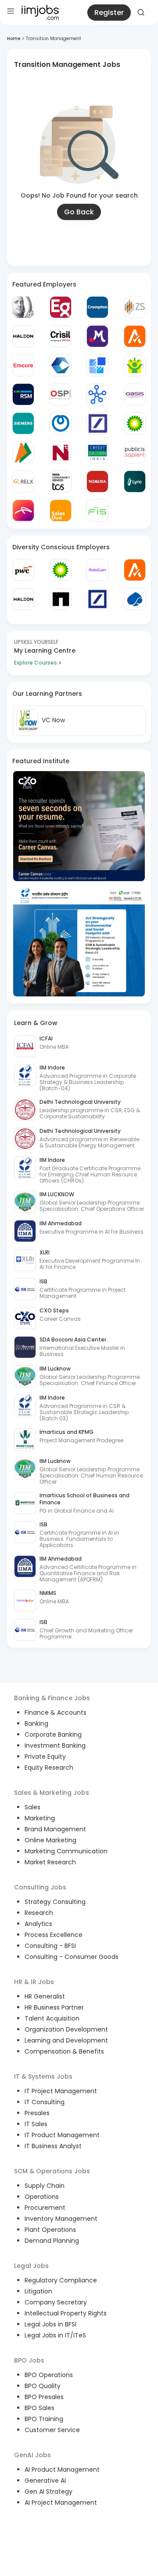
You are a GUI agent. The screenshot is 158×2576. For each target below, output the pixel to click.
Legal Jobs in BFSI (50, 2324)
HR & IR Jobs (34, 1982)
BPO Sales (39, 2408)
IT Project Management (61, 2091)
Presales (37, 2113)
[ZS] (135, 307)
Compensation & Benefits (64, 2051)
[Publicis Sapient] (135, 452)
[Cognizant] (61, 365)
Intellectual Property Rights (66, 2313)
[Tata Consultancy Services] (61, 481)
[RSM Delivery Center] (23, 394)
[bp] (135, 423)
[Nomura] (97, 481)
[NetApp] (61, 599)
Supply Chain (45, 2186)
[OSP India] (61, 394)
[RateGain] (97, 570)
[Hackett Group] (97, 365)
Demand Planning (52, 2241)
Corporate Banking (53, 1734)
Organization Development (66, 2029)
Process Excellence (54, 1935)
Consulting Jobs (40, 1887)
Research (39, 1913)
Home (14, 39)
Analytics (38, 1924)
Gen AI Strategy (48, 2491)
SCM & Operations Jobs (52, 2171)
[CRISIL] (61, 336)
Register (109, 13)
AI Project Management (61, 2503)
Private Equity (45, 1757)
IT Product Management (62, 2135)
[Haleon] (23, 336)
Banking (36, 1723)
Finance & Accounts (56, 1712)
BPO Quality (43, 2386)
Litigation (38, 2291)
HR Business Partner (54, 2007)
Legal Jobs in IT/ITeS (55, 2335)
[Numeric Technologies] (61, 452)
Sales (32, 1807)
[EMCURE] (23, 365)
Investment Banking (55, 1746)
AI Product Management (62, 2469)
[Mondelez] (97, 336)
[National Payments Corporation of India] (23, 452)
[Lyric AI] (135, 481)
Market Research (50, 1862)
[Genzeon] (97, 394)
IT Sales (36, 2124)
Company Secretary (56, 2302)
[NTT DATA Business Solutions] (61, 423)
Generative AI (45, 2480)
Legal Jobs (31, 2266)
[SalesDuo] (61, 511)
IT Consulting (45, 2102)
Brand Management (55, 1829)
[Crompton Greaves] (97, 307)
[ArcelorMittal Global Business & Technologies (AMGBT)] (23, 511)
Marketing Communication (66, 1851)
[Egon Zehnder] (61, 307)
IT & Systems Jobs (43, 2076)
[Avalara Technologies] (135, 336)
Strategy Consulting (55, 1902)
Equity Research (49, 1768)
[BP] (61, 570)
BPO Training (44, 2419)
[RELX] (23, 481)
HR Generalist (45, 1996)
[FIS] (97, 511)
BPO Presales (44, 2397)
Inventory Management (61, 2219)
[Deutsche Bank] (97, 423)
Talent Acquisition (52, 2018)
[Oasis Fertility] (135, 394)
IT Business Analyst (53, 2146)
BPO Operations (49, 2375)
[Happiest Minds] (135, 365)
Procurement (45, 2208)
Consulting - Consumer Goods (72, 1957)
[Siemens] (23, 423)
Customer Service (52, 2430)
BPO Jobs (29, 2360)
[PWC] (23, 570)
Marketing (40, 1818)
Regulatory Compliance (61, 2280)
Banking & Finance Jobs (52, 1698)
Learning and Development (66, 2040)
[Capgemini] (135, 599)
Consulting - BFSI (50, 1946)
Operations (42, 2197)
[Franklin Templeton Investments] (23, 307)
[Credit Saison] (97, 452)
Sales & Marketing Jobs (52, 1793)
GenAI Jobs (32, 2455)
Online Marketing (50, 1840)
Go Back (79, 212)
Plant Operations (50, 2230)
